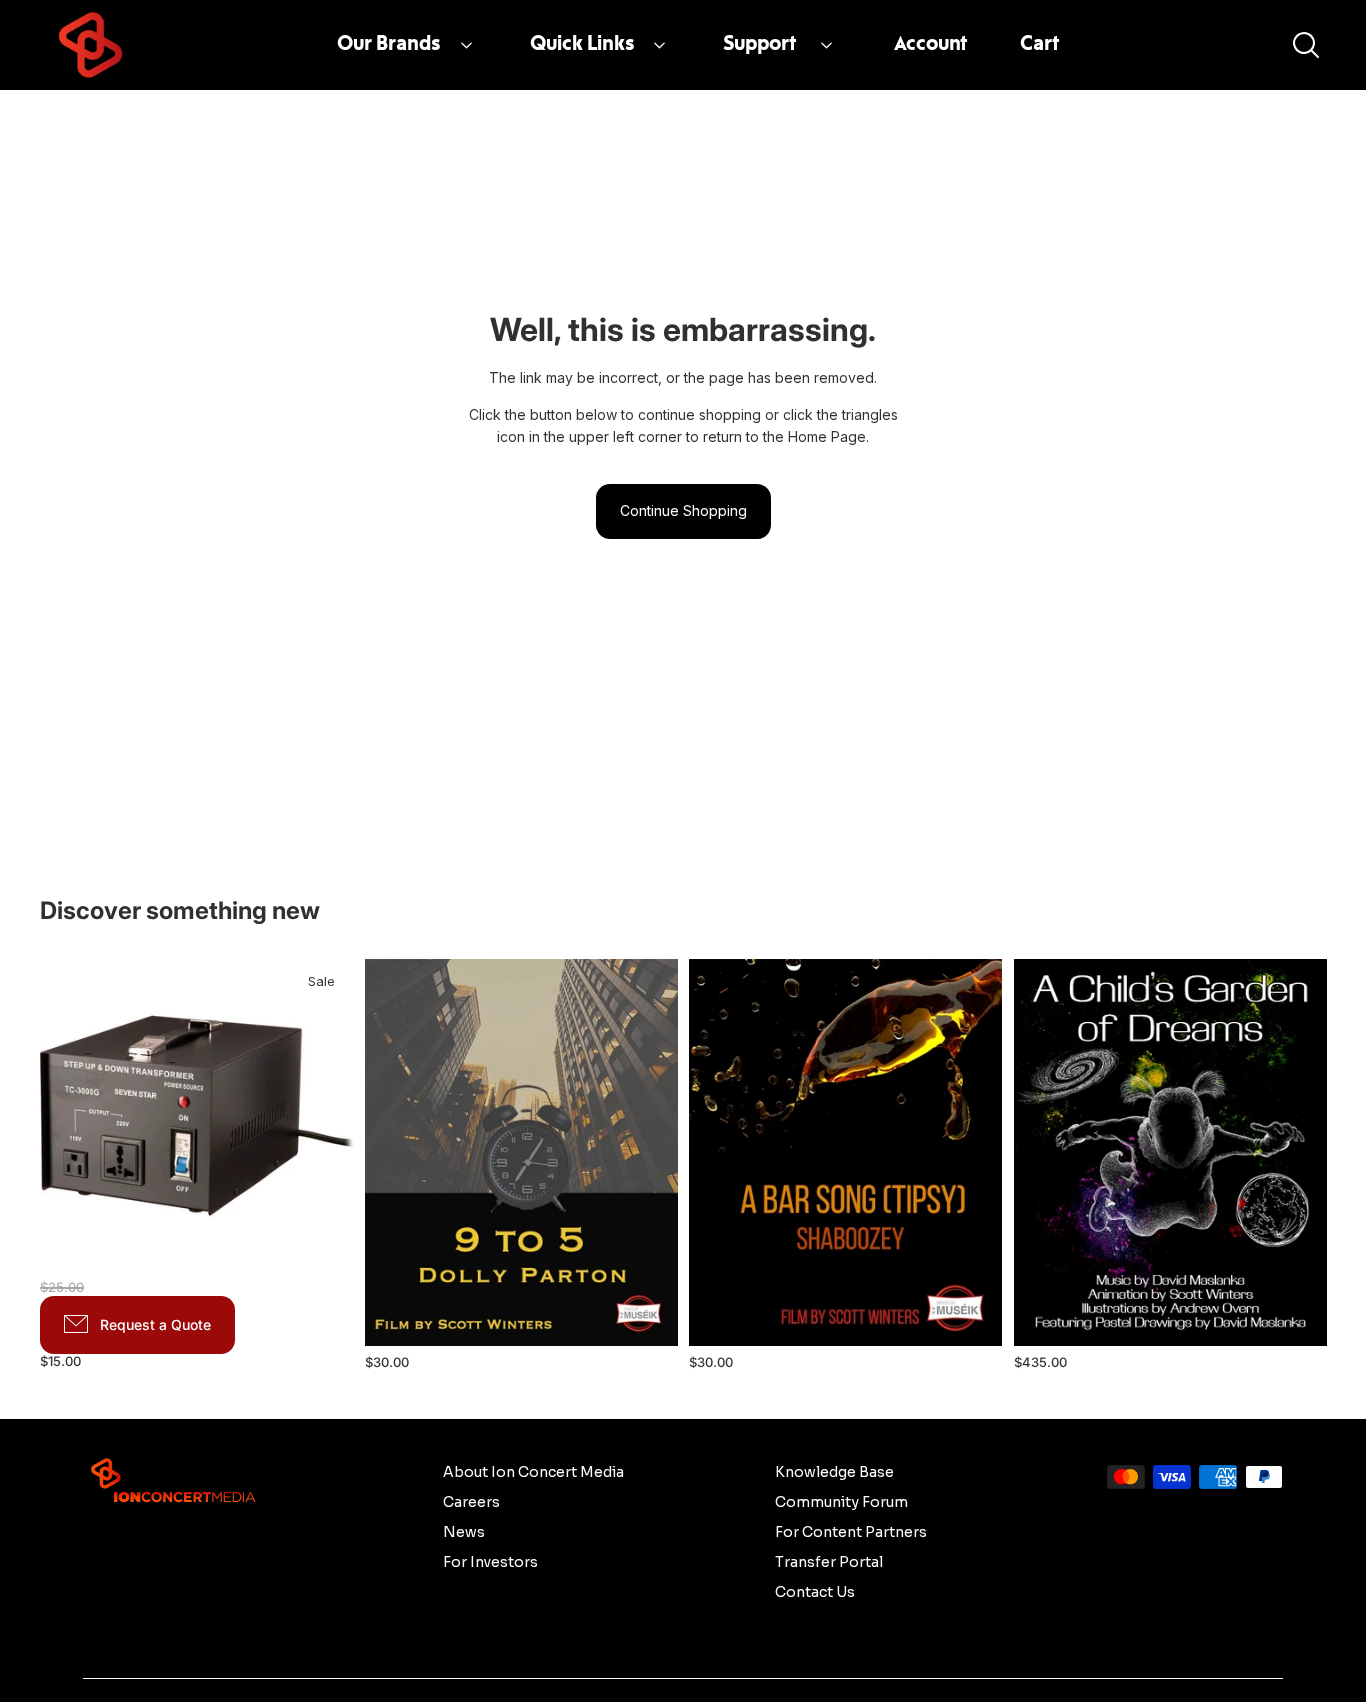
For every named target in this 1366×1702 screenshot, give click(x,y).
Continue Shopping (683, 510)
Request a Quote (155, 1324)
